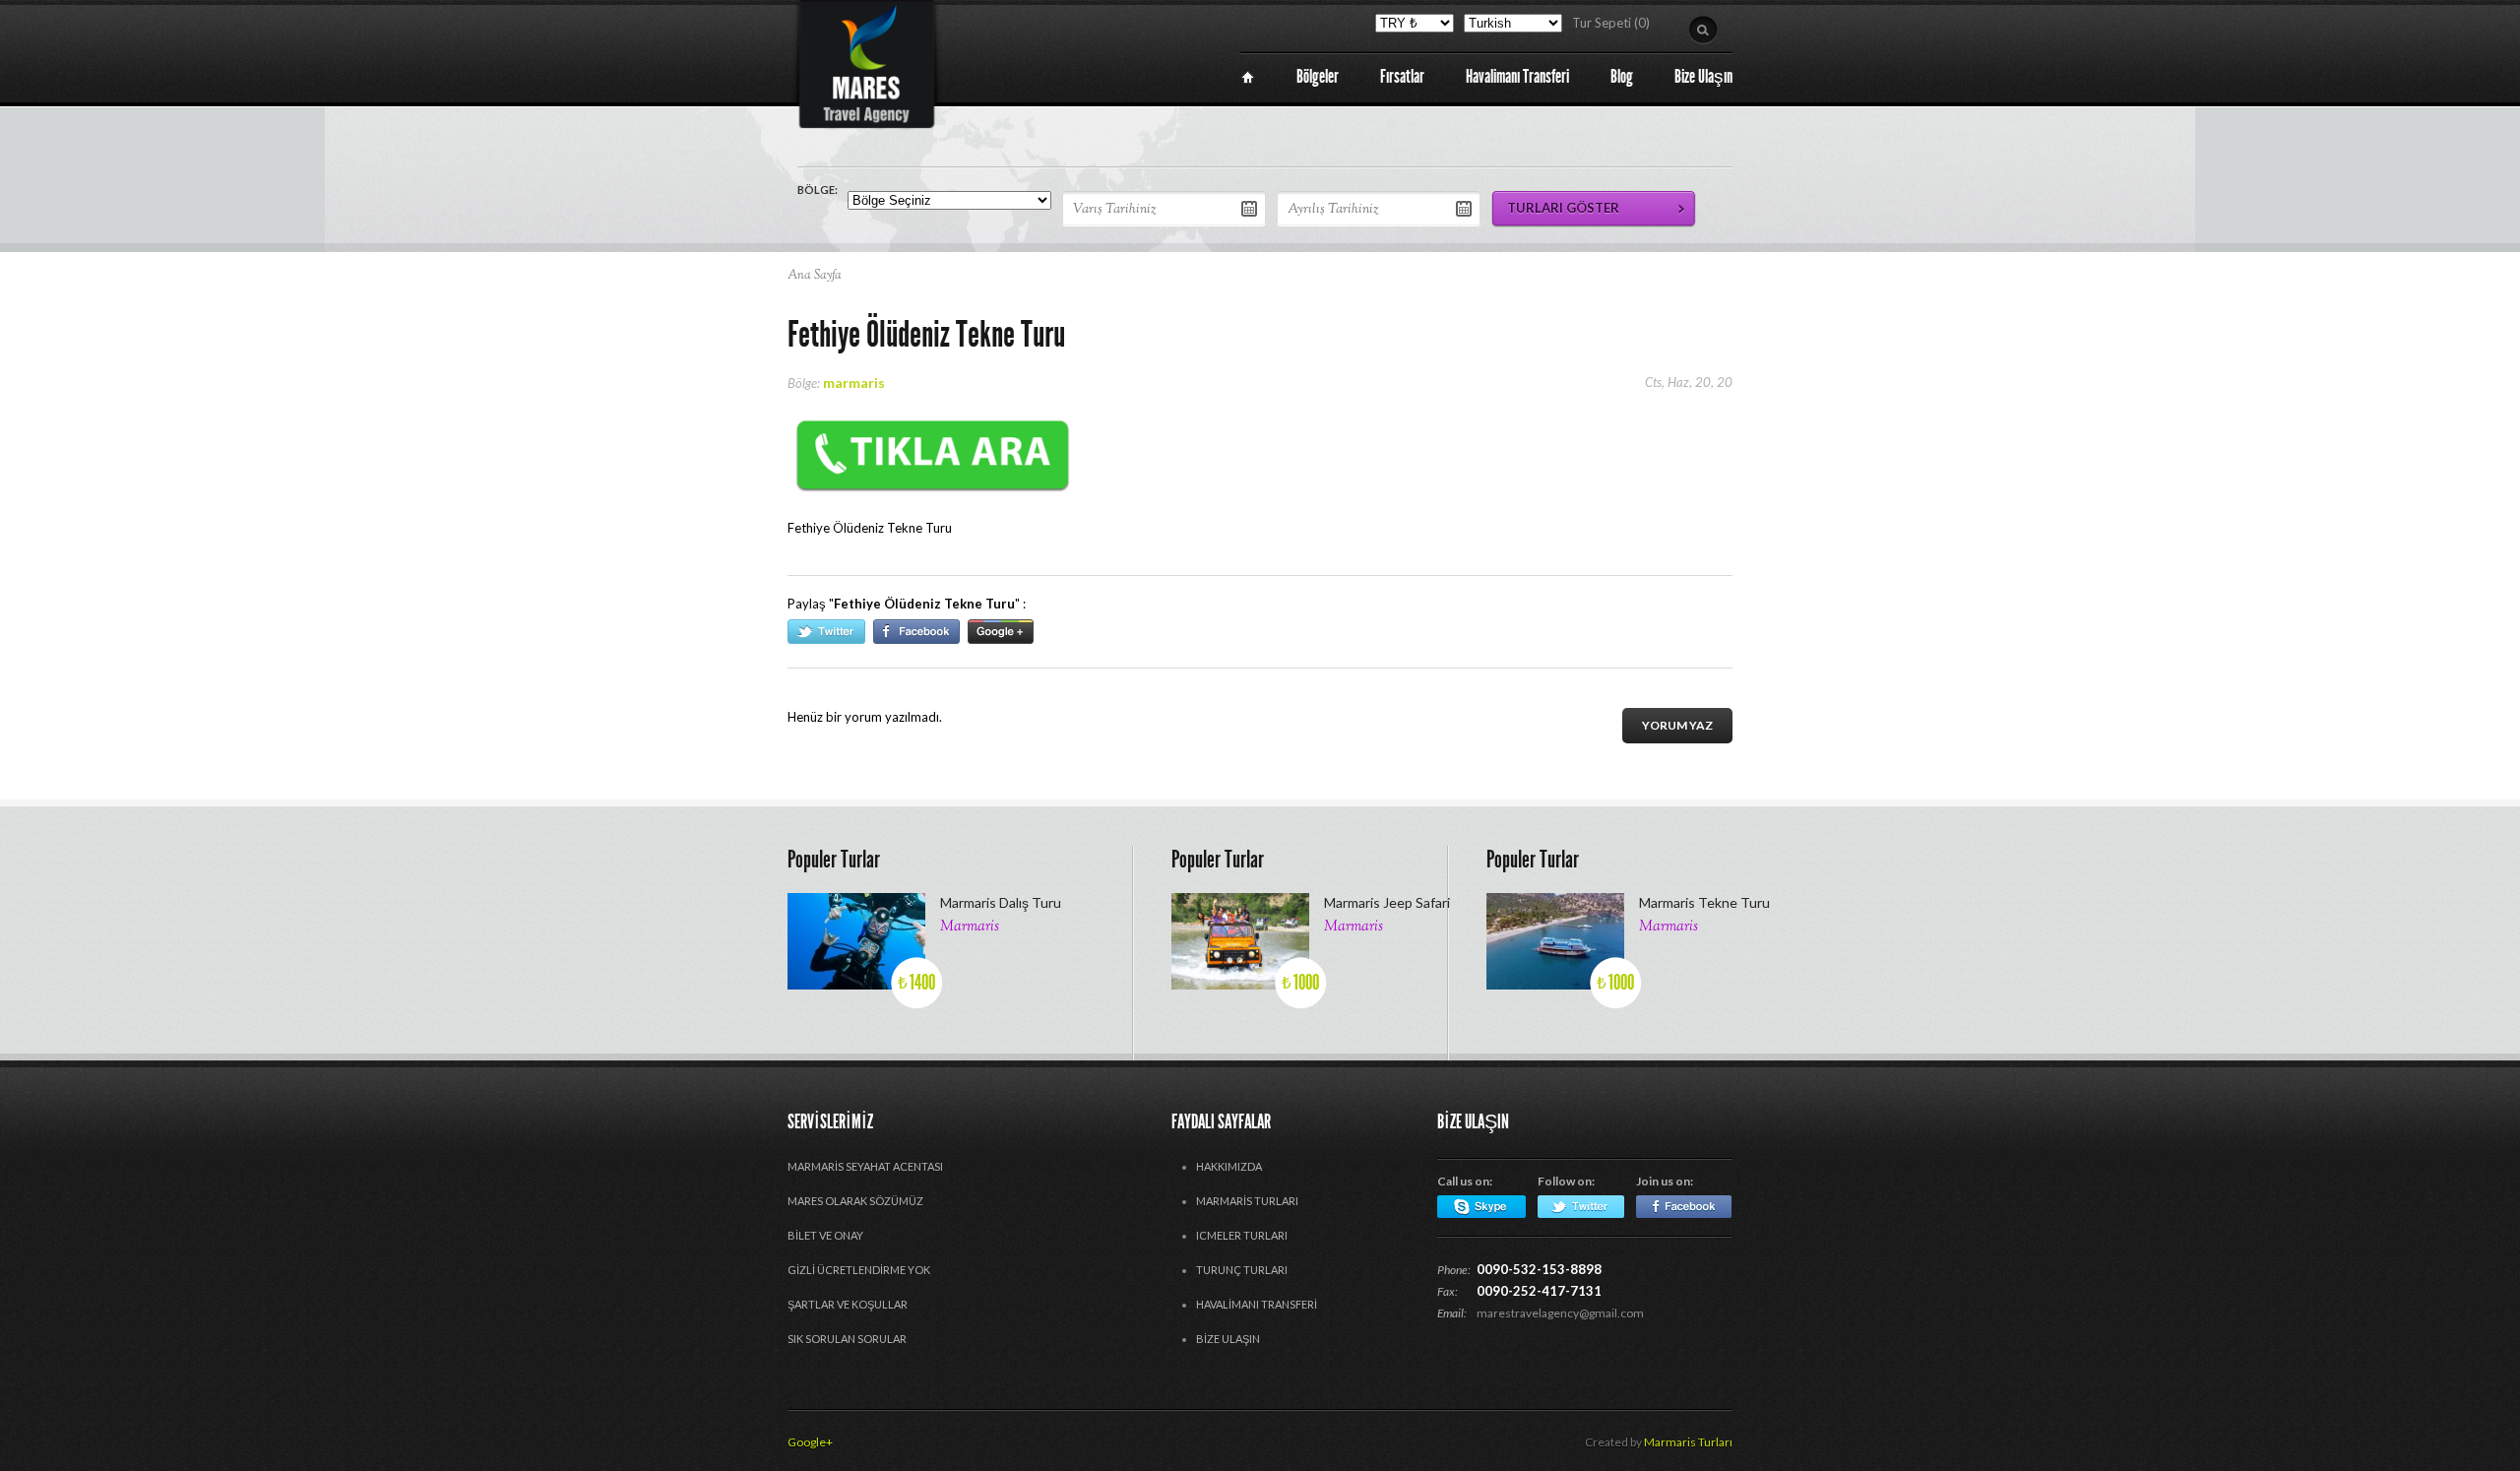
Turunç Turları (1242, 1270)
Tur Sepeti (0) (1611, 23)
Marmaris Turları (1247, 1201)
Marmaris (970, 927)
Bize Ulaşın (1228, 1339)
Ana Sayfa (815, 276)
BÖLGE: (818, 190)
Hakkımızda (1229, 1166)
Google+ (810, 1442)
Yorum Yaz (1677, 725)
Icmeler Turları (1242, 1235)
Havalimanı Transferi (1257, 1304)
